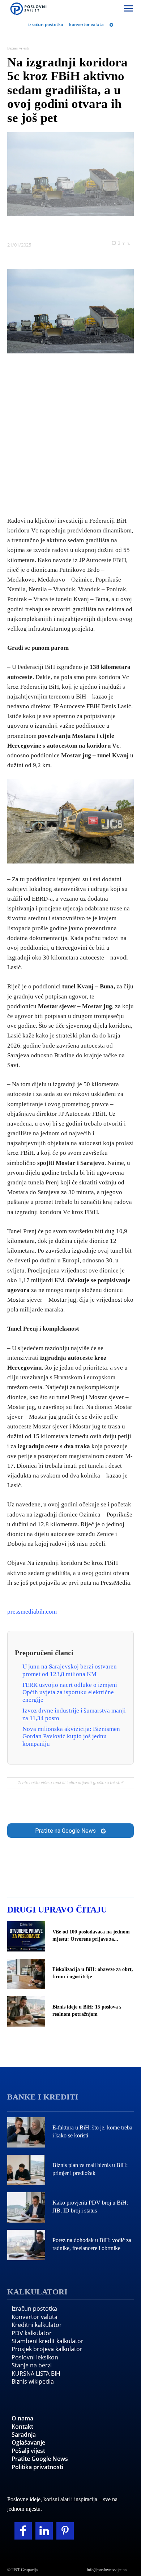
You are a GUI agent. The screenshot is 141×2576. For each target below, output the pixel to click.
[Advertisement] (70, 433)
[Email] (112, 227)
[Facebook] (29, 227)
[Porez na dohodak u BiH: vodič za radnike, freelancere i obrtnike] (26, 2245)
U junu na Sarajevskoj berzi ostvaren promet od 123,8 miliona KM (70, 1670)
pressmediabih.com (32, 1612)
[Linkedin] (62, 227)
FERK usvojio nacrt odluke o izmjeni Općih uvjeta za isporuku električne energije (70, 1692)
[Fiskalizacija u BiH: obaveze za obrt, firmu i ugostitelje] (26, 1974)
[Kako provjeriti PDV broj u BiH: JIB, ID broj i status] (26, 2207)
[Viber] (95, 227)
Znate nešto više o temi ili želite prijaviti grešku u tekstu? (70, 1783)
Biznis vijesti (18, 48)
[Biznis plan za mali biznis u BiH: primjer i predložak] (26, 2170)
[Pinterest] (65, 2531)
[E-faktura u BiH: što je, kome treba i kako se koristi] (26, 2132)
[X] (46, 227)
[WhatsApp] (79, 227)
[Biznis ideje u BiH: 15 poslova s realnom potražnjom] (26, 2011)
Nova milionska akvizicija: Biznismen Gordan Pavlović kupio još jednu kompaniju (71, 1736)
